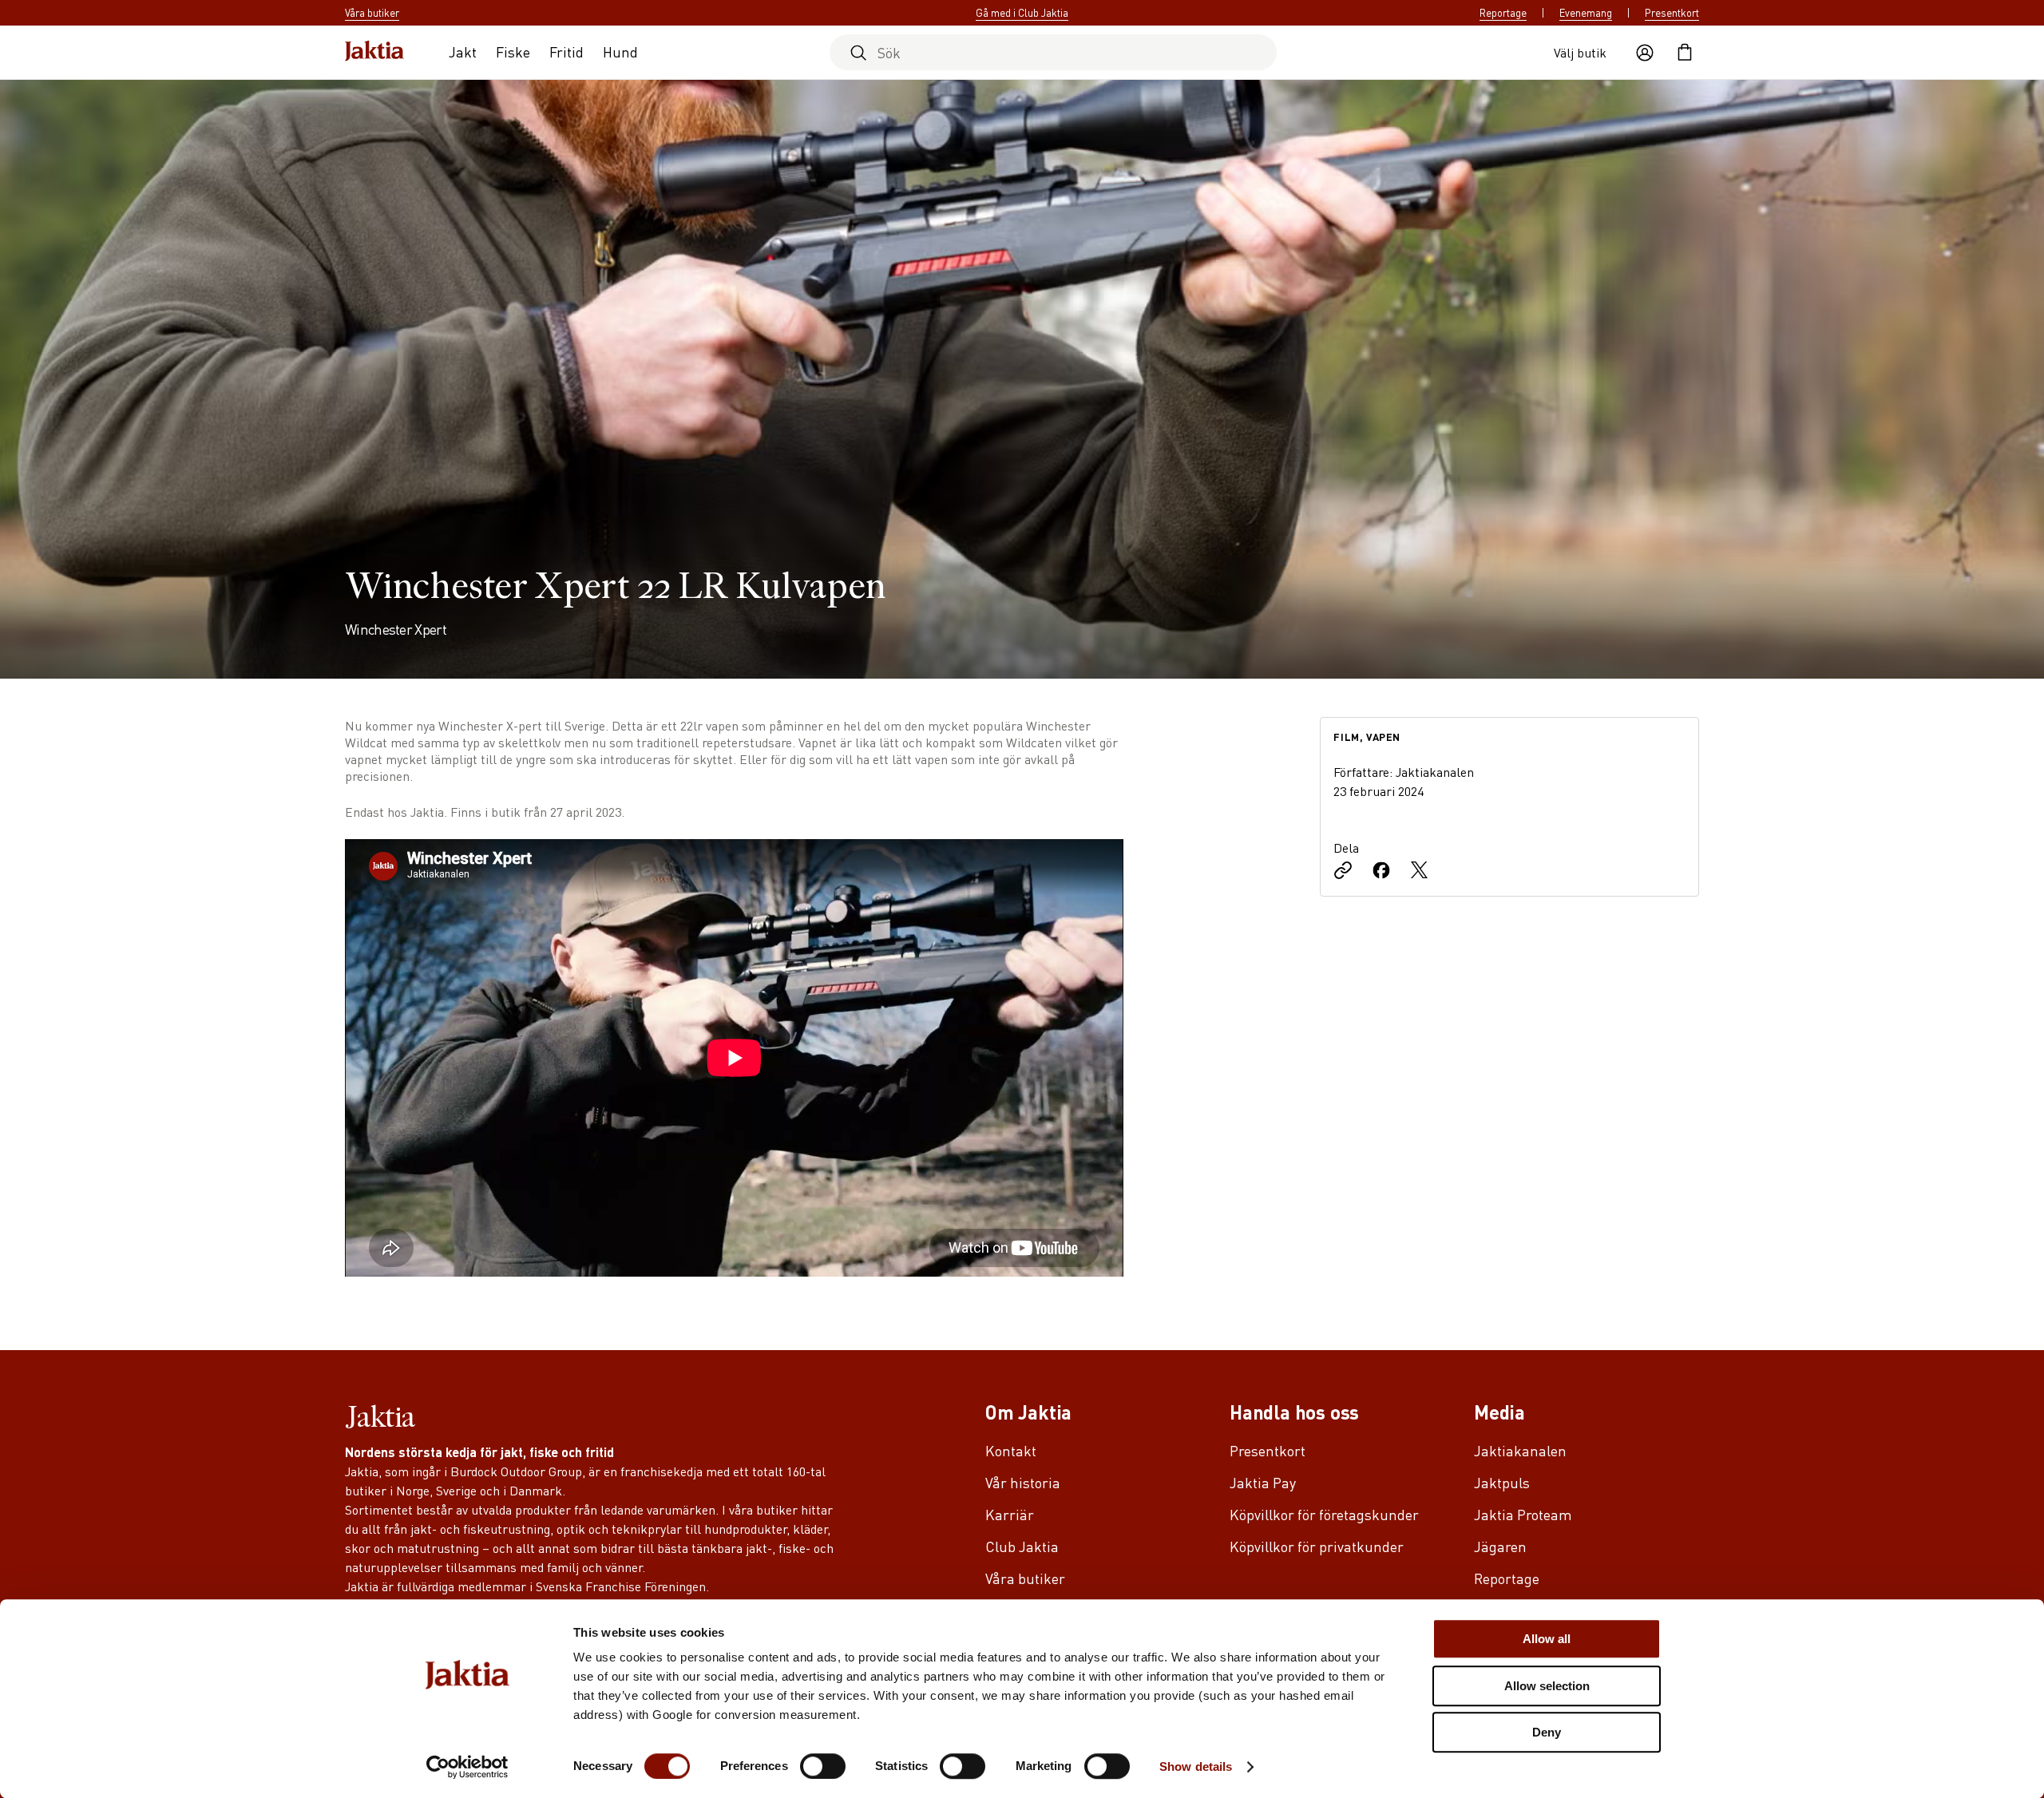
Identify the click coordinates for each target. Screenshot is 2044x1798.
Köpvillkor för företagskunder (1324, 1514)
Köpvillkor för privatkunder (1317, 1546)
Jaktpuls (1502, 1482)
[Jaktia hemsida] (374, 52)
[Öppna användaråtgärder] (1645, 53)
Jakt (463, 51)
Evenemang (1586, 13)
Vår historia (1023, 1482)
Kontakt (1011, 1450)
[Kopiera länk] (1343, 872)
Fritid (566, 51)
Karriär (1010, 1514)
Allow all (1547, 1639)
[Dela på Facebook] (1381, 872)
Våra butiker (1025, 1578)
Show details (1196, 1766)
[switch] (823, 1766)
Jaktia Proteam (1523, 1514)
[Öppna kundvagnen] (1685, 53)
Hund (620, 51)
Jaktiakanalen (1520, 1450)
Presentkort (1672, 13)
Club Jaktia (1022, 1546)
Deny (1547, 1732)
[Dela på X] (1420, 872)
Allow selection (1547, 1686)
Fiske (513, 51)
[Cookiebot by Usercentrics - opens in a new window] (467, 1767)
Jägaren (1500, 1546)
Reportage (1503, 13)
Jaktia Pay (1263, 1482)
